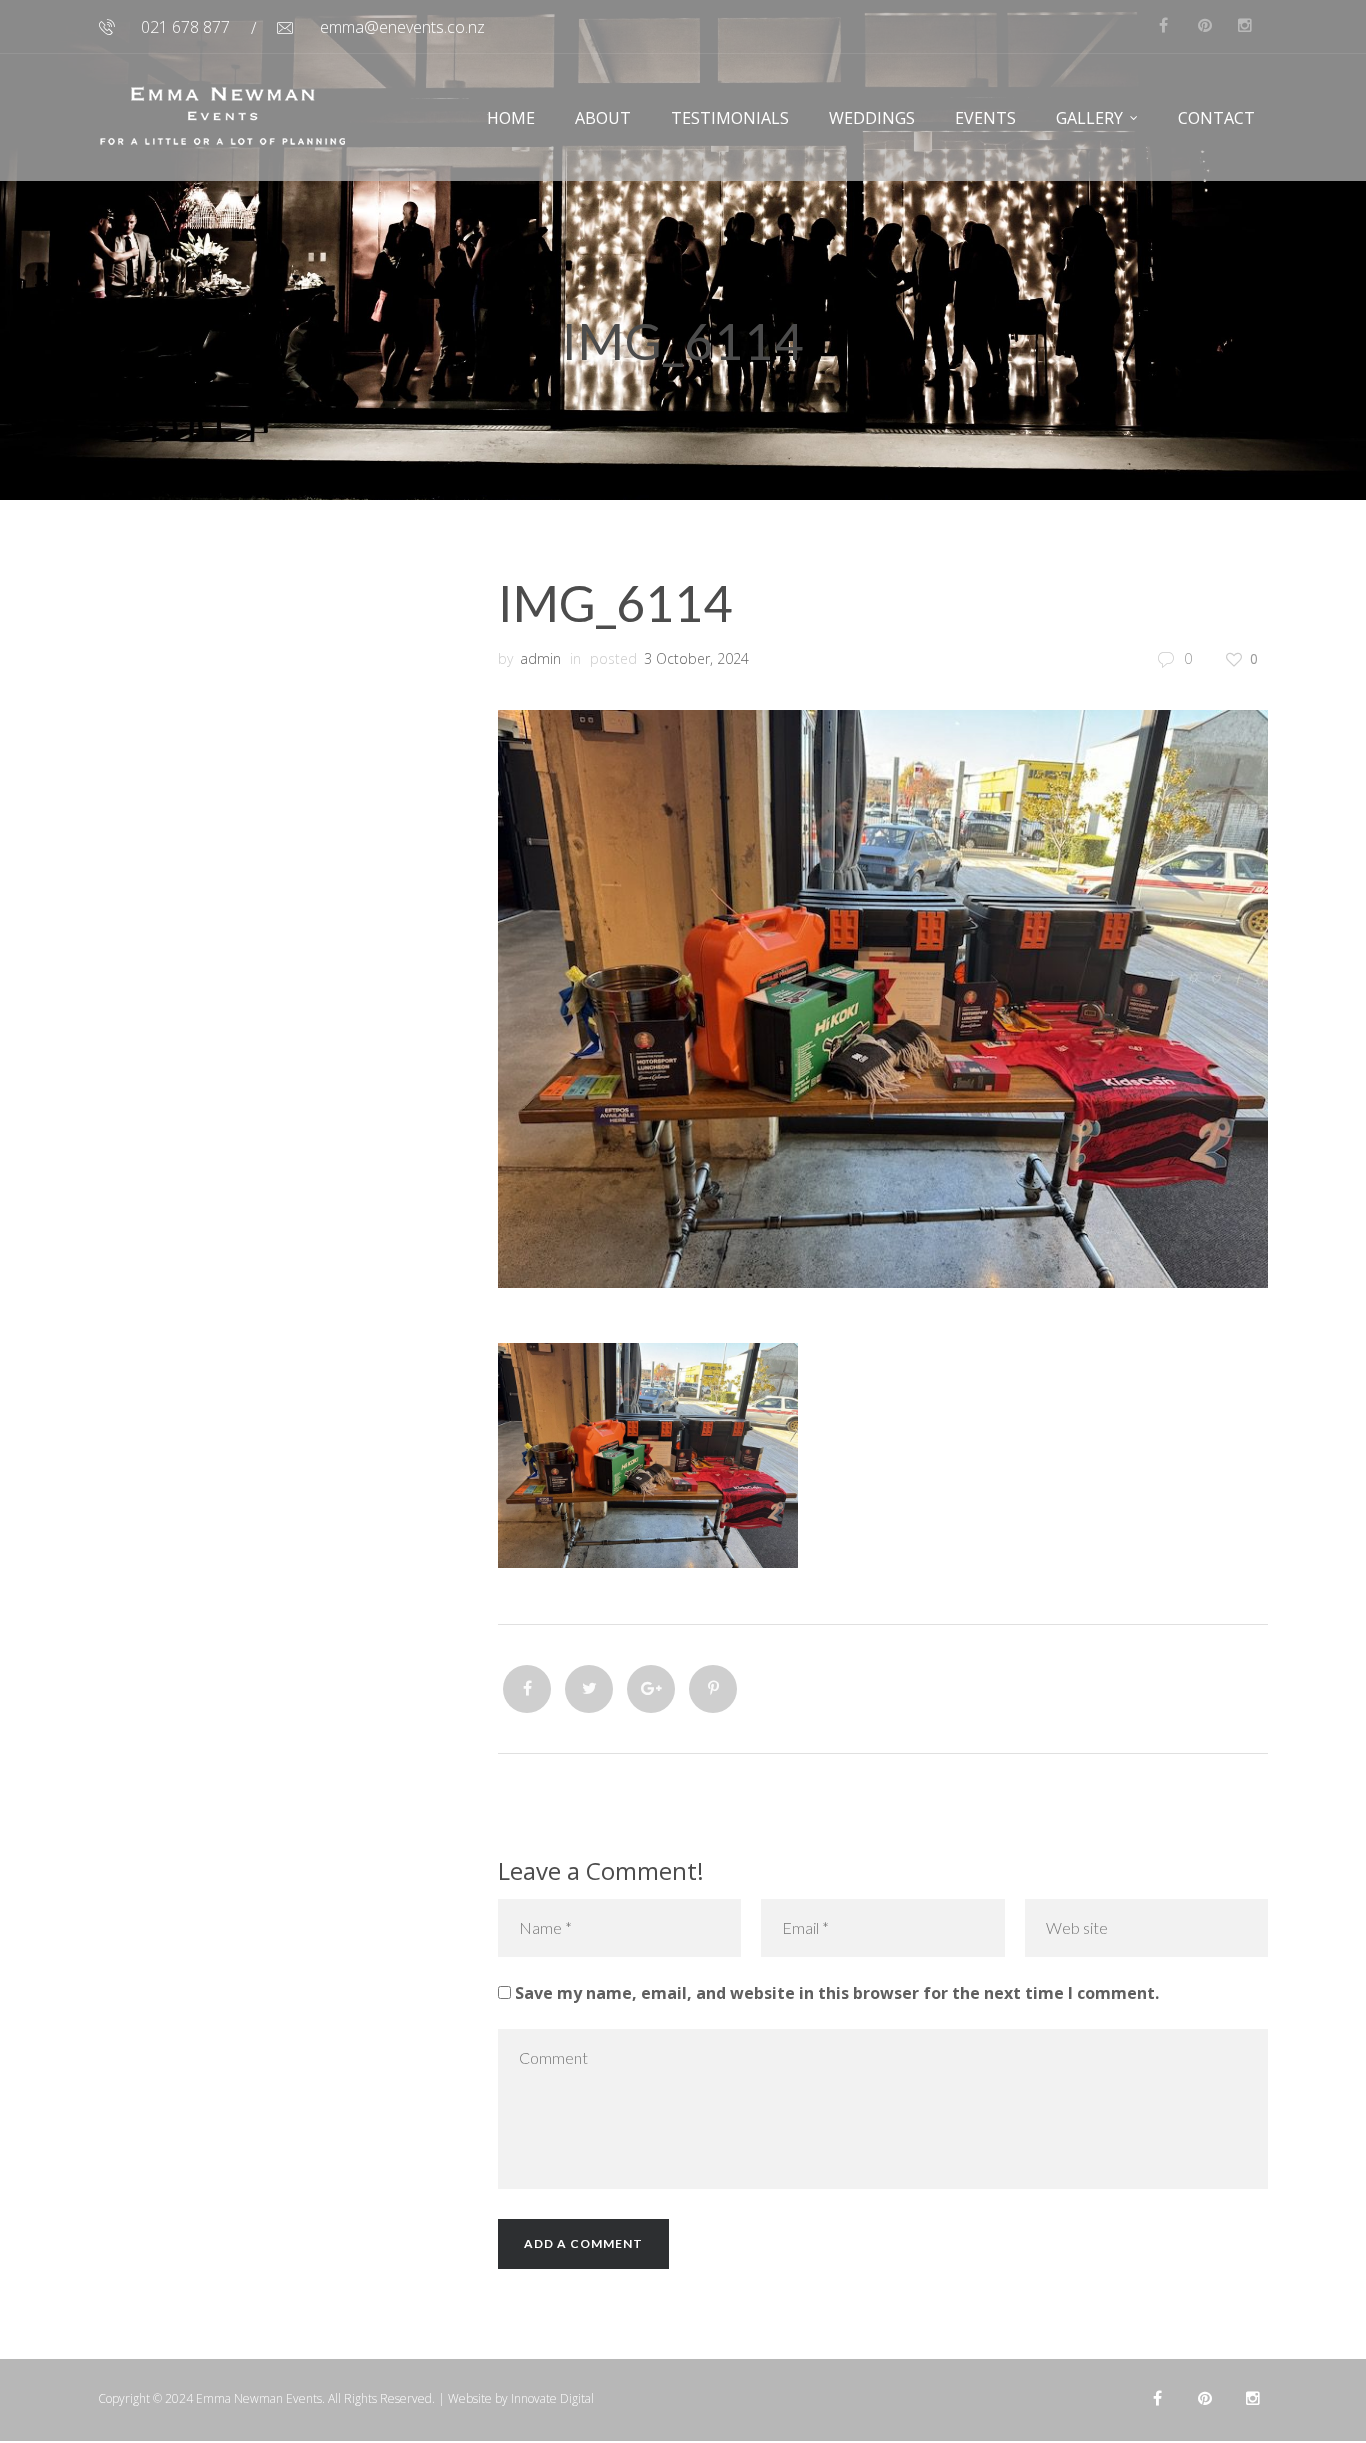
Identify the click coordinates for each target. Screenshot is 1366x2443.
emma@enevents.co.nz (402, 27)
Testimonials (730, 118)
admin (540, 658)
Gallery (1089, 118)
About (603, 118)
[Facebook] (527, 1689)
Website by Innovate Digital (521, 2398)
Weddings (872, 118)
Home (511, 118)
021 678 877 (185, 27)
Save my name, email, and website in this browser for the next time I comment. (837, 1993)
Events (985, 118)
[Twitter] (589, 1689)
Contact (1216, 118)
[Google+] (651, 1689)
